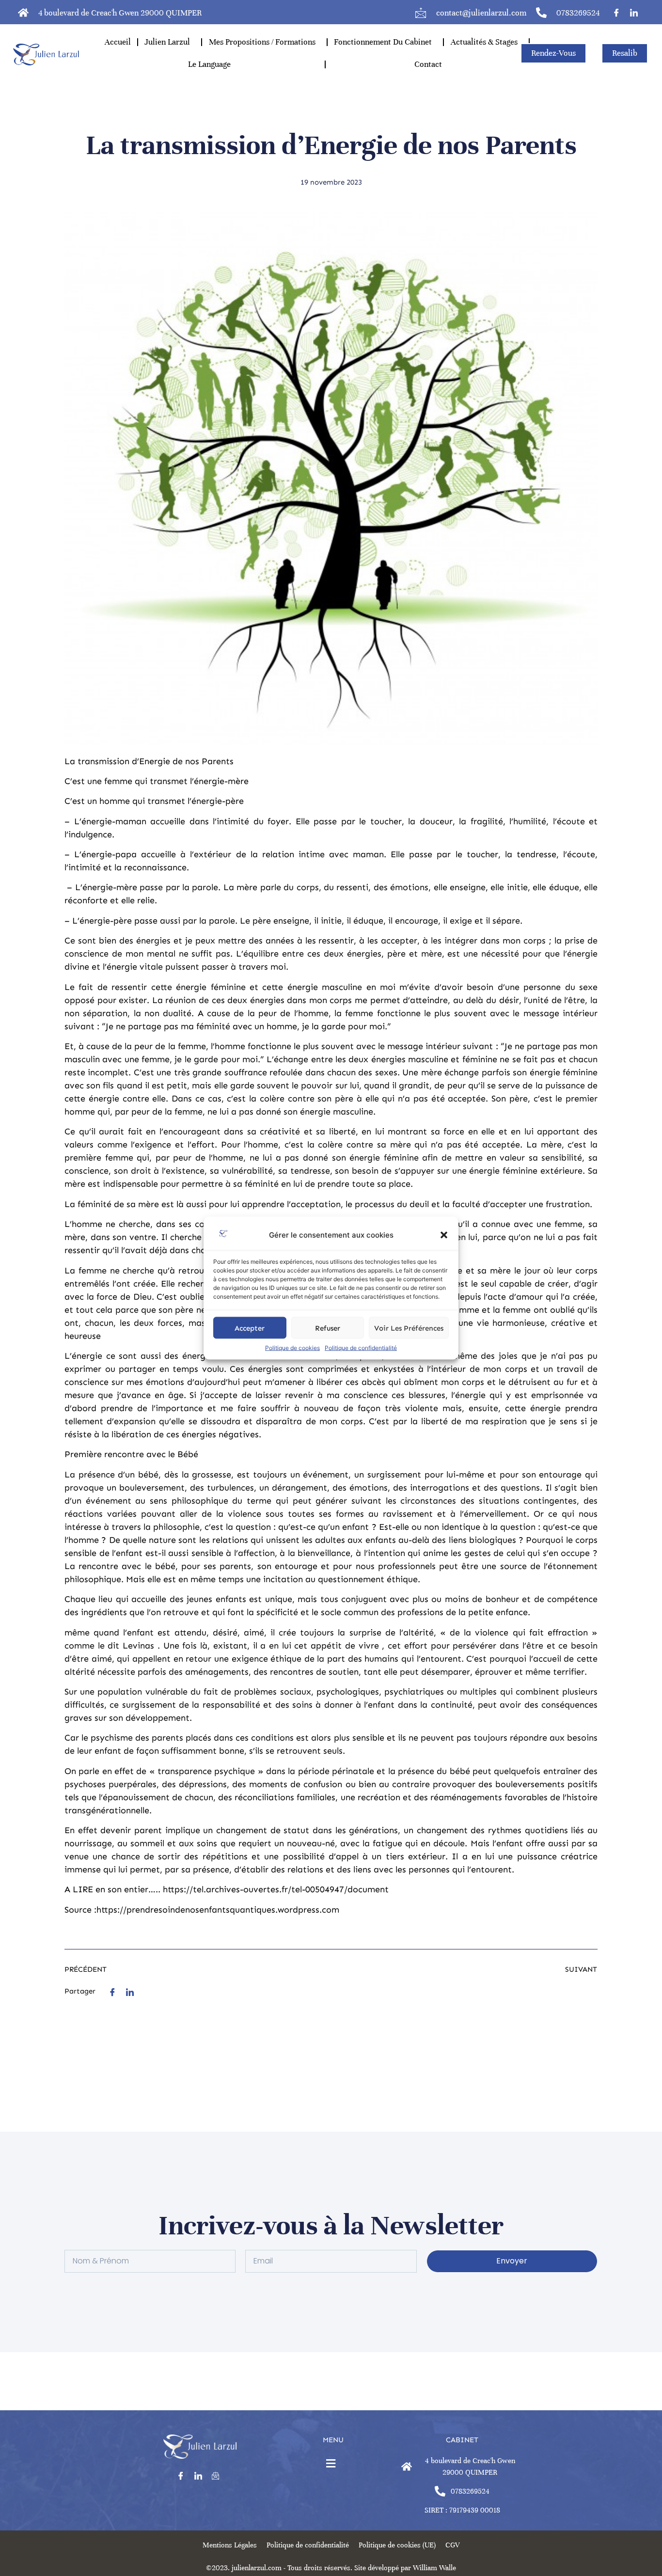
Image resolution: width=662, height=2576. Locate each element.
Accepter (250, 1328)
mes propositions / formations (262, 42)
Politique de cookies (292, 1348)
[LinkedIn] (634, 12)
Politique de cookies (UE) (397, 2545)
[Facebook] (616, 12)
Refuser (328, 1328)
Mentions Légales (230, 2545)
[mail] (216, 2476)
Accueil (118, 42)
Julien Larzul (167, 42)
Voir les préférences (409, 1328)
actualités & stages (484, 42)
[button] (444, 1235)
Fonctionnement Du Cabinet (383, 42)
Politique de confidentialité (361, 1348)
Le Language (209, 64)
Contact (428, 64)
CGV (452, 2545)
